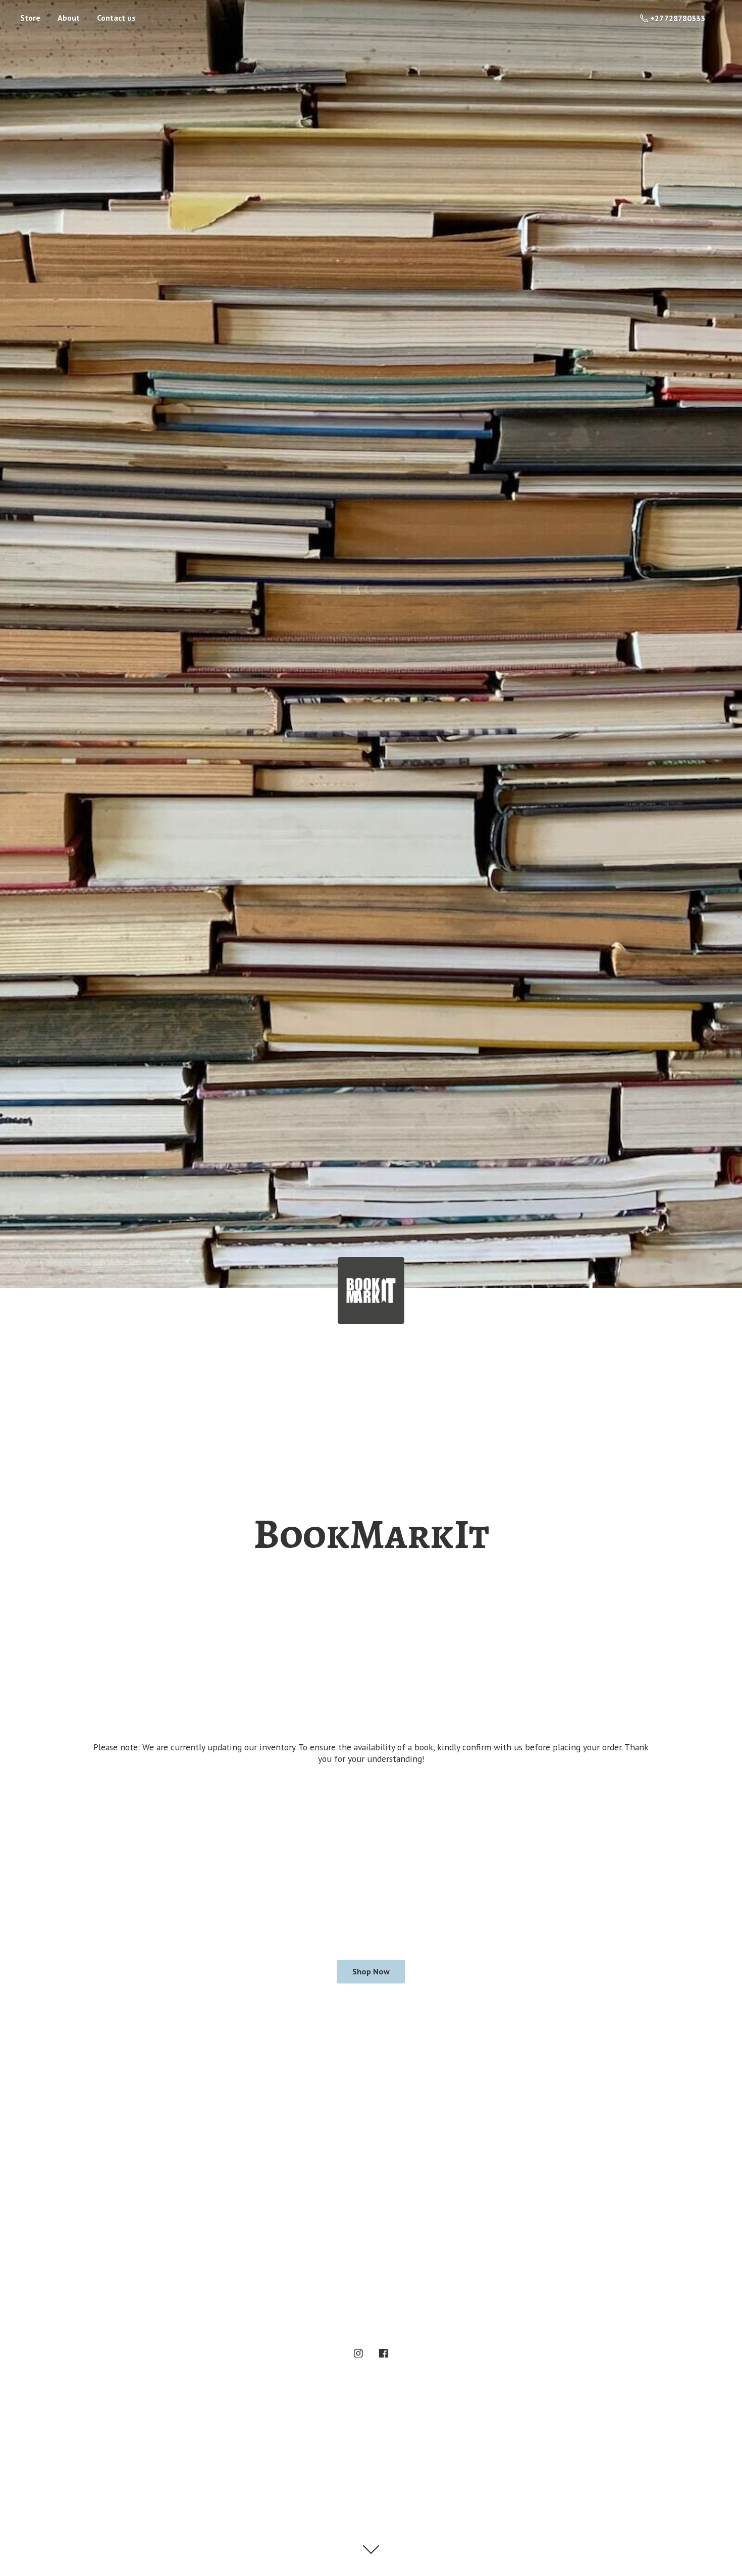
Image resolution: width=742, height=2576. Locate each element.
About (69, 18)
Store (30, 18)
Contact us (116, 18)
